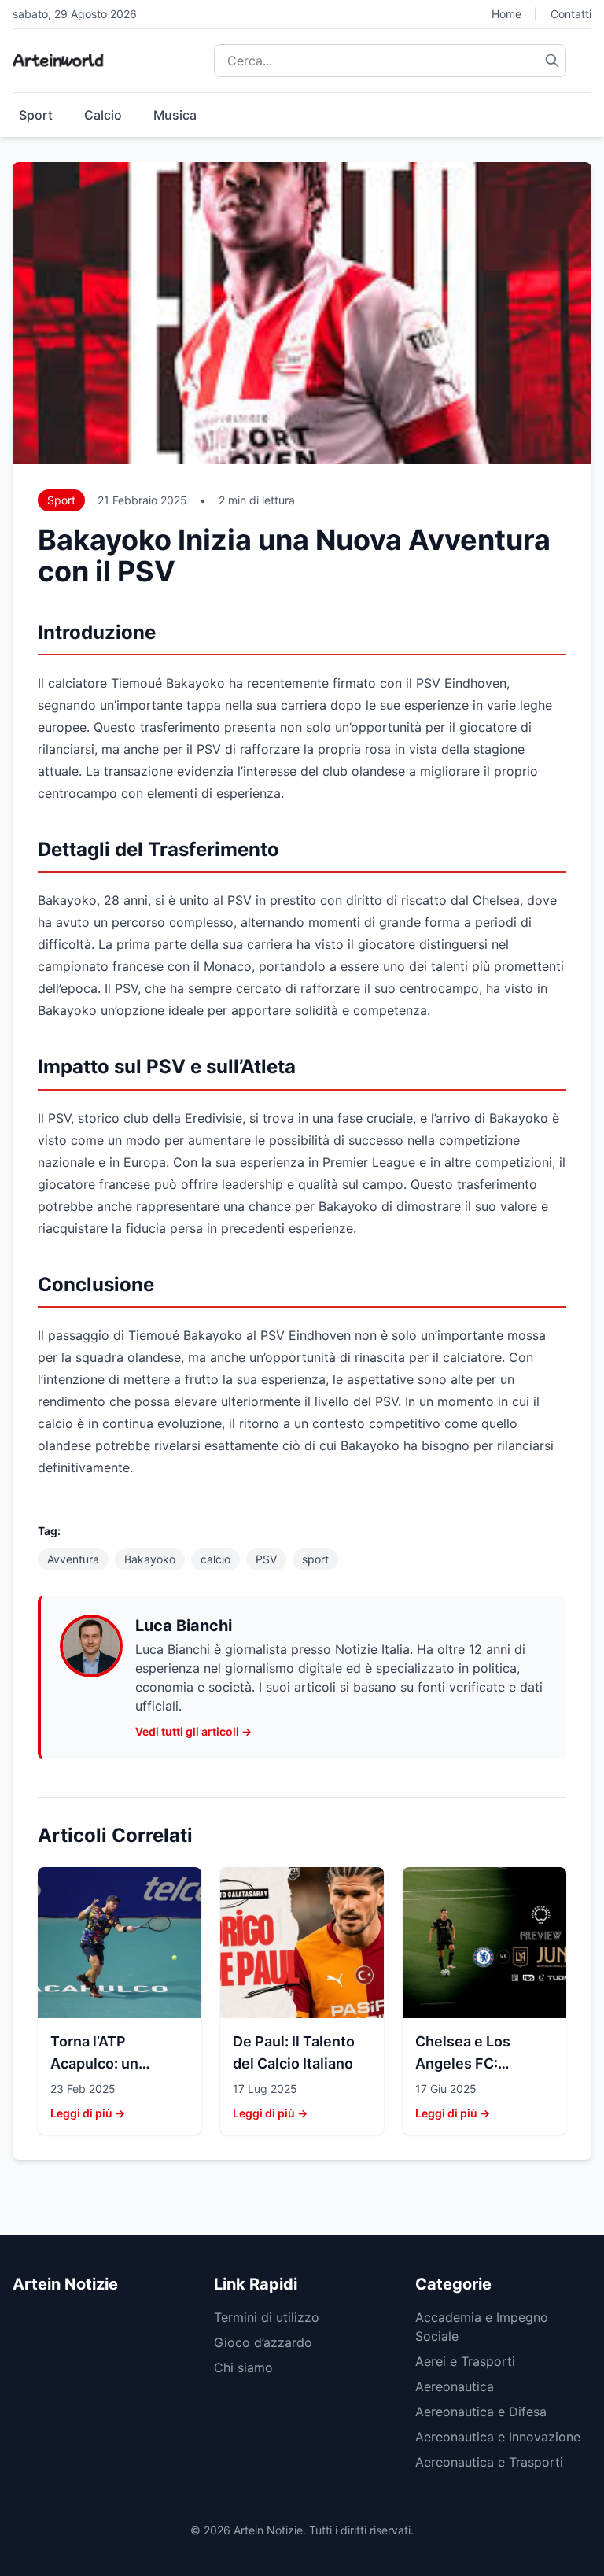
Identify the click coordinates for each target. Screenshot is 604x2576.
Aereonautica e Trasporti (489, 2462)
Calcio (103, 115)
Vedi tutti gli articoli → (193, 1731)
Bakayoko (150, 1559)
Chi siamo (243, 2367)
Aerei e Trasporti (465, 2361)
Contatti (571, 14)
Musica (175, 115)
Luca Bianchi (184, 1626)
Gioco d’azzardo (263, 2342)
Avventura (73, 1559)
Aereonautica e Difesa (481, 2412)
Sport (36, 115)
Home (506, 14)
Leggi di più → (88, 2113)
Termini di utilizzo (267, 2317)
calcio (215, 1559)
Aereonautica (455, 2386)
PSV (266, 1559)
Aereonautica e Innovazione (498, 2437)
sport (315, 1559)
